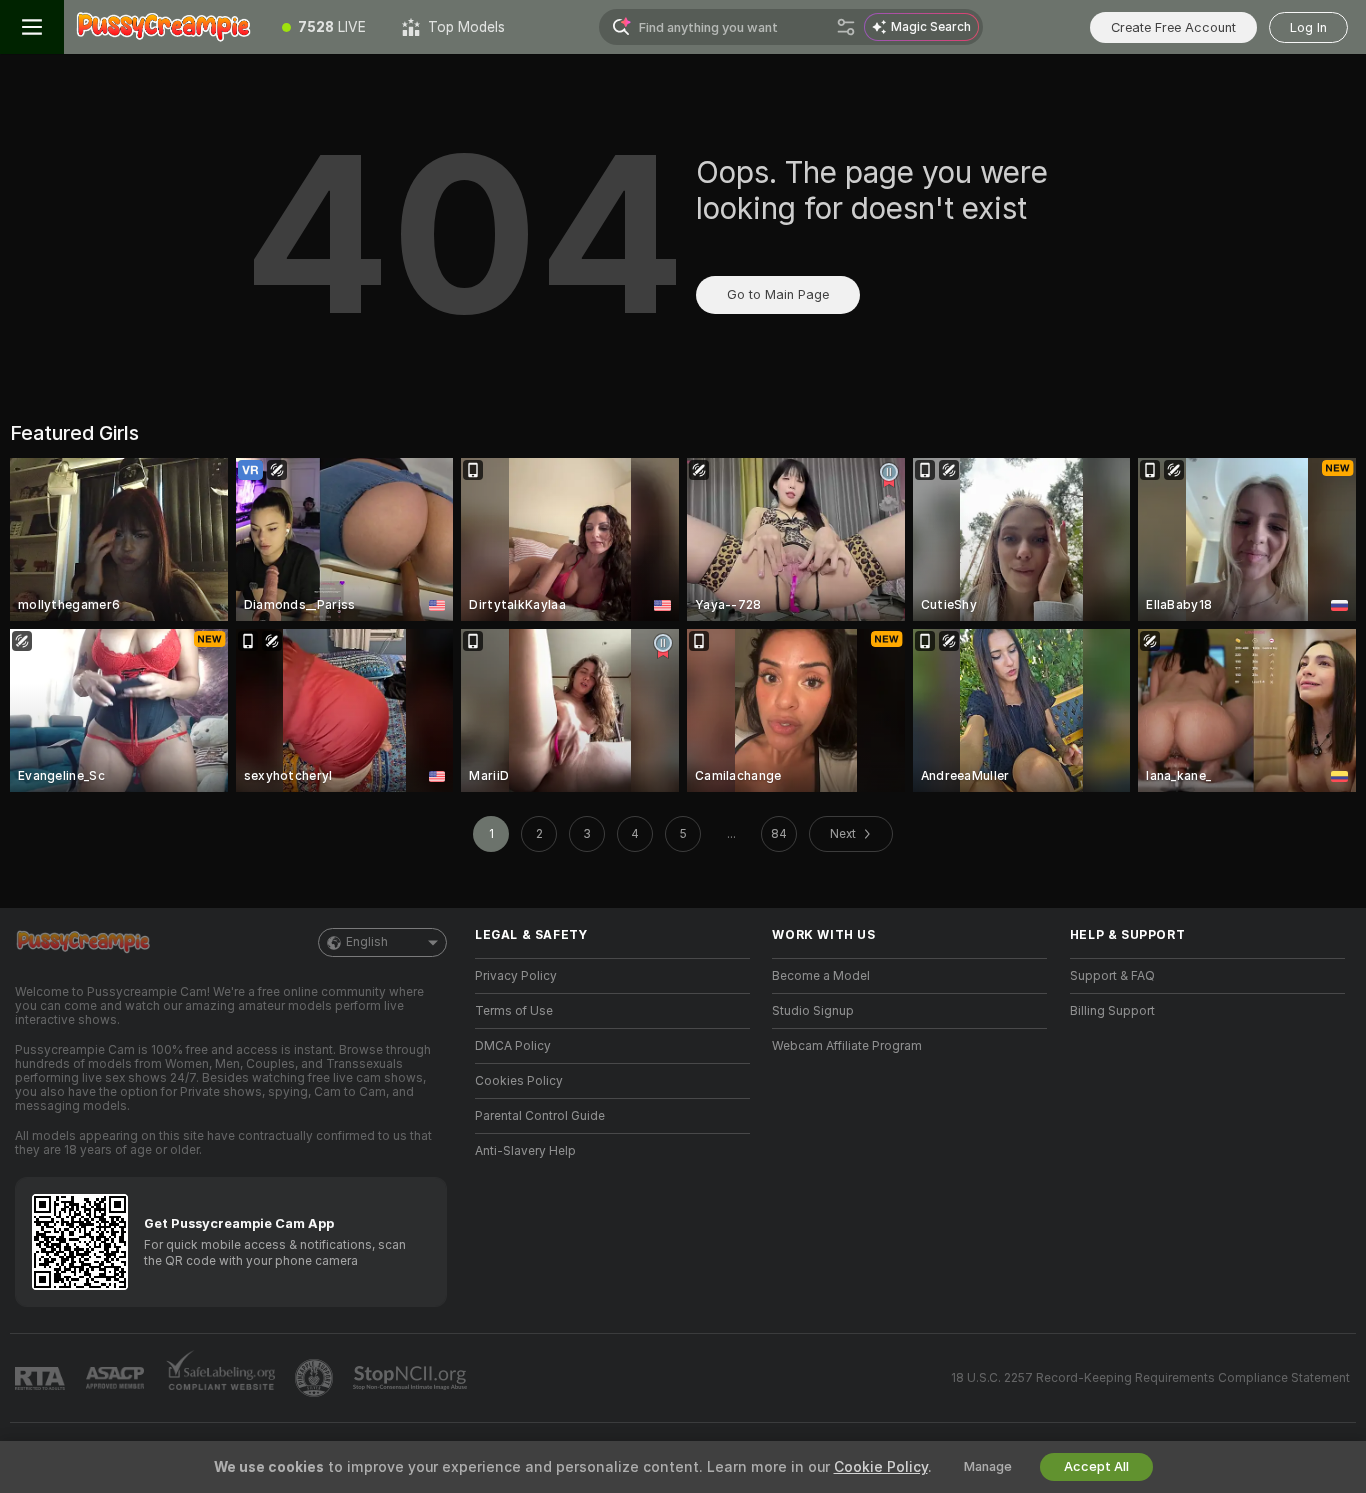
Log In (1308, 27)
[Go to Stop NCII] (412, 1378)
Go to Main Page (778, 294)
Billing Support (1112, 1011)
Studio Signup (813, 1011)
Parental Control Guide (540, 1116)
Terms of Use (514, 1011)
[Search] (846, 27)
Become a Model (821, 976)
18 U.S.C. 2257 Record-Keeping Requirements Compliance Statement (1150, 1378)
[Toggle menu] (32, 27)
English (367, 942)
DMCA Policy (513, 1046)
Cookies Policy (519, 1081)
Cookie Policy (881, 1467)
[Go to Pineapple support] (316, 1378)
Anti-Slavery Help (525, 1151)
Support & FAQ (1112, 976)
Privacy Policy (516, 976)
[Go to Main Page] (164, 27)
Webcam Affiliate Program (847, 1046)
